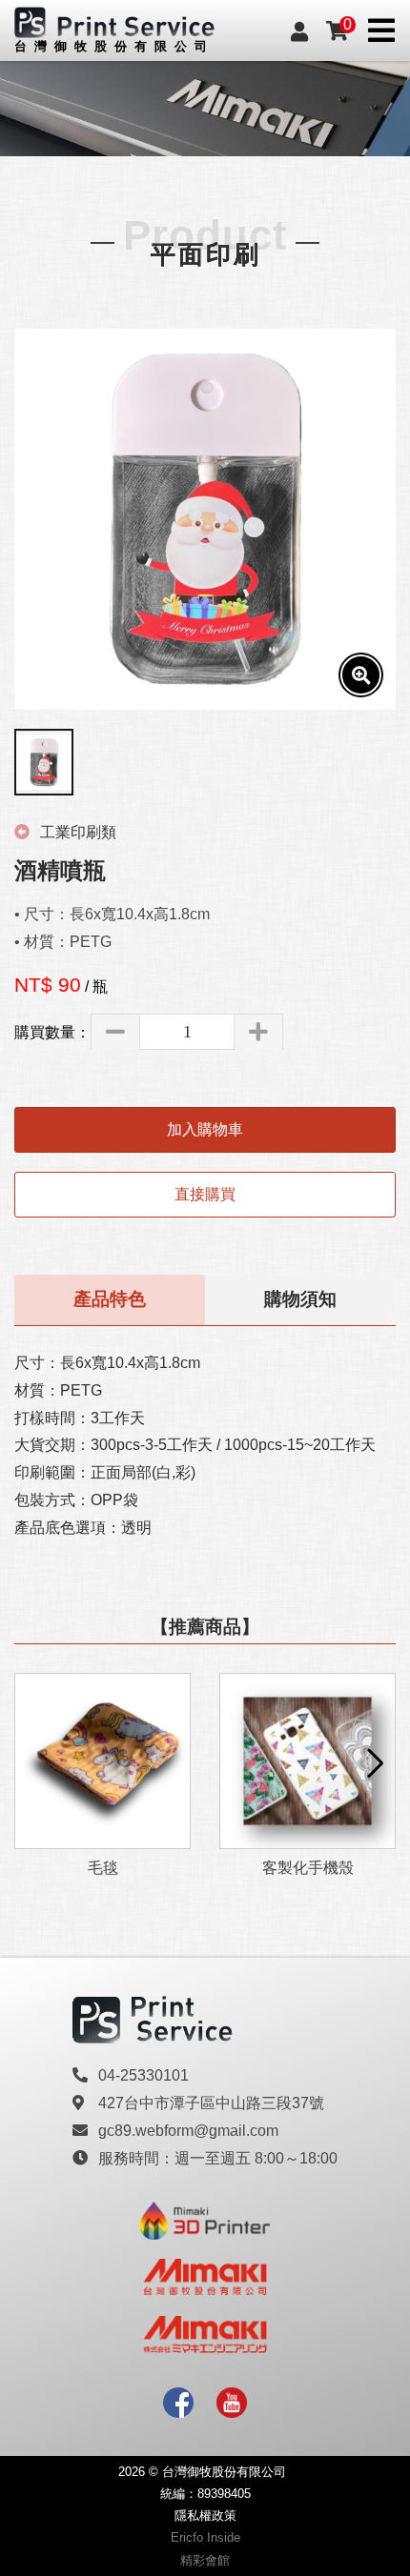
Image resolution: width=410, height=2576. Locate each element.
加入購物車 (205, 1129)
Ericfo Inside (205, 2537)
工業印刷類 (76, 832)
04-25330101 (143, 2075)
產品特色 (110, 1299)
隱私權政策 (205, 2516)
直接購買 (205, 1194)
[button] (373, 1763)
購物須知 (300, 1299)
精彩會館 (205, 2560)
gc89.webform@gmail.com (188, 2131)
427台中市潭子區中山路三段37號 (211, 2103)
